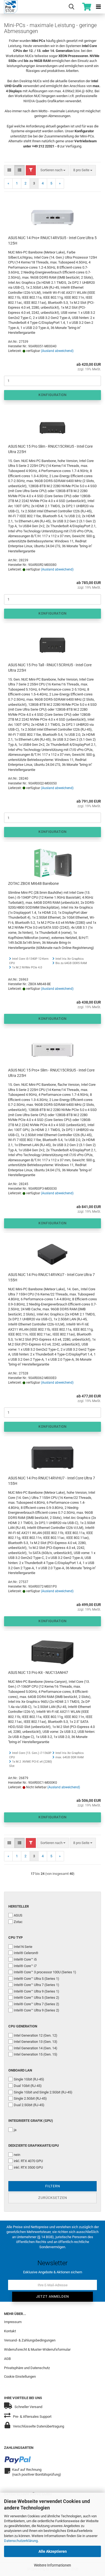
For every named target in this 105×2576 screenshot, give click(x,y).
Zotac (18, 1922)
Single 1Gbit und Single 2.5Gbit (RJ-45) (43, 2092)
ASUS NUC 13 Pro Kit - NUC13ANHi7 (38, 1673)
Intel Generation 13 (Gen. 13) (36, 2042)
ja (15, 2130)
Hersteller (19, 1906)
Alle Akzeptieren (53, 2551)
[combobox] (53, 170)
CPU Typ (15, 1937)
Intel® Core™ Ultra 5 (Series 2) (36, 1998)
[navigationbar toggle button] (98, 7)
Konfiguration (53, 395)
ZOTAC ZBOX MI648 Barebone (33, 883)
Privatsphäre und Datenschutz (27, 2368)
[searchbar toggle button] (71, 7)
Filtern (53, 2186)
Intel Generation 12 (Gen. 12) (36, 2035)
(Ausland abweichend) (57, 351)
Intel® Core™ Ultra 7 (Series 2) (36, 2004)
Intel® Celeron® (26, 1953)
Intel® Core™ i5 (25, 1959)
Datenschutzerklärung (21, 2541)
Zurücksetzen (53, 2198)
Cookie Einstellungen (20, 2377)
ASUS (18, 1915)
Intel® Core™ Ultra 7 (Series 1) (36, 1985)
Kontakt (10, 2331)
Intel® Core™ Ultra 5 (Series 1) (36, 1979)
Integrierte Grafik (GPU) (31, 2121)
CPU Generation (23, 2026)
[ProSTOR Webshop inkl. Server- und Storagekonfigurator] (9, 7)
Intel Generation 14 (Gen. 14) (36, 2048)
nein (17, 2155)
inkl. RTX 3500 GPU (28, 2167)
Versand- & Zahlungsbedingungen (30, 2340)
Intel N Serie (23, 1947)
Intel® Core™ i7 (25, 1966)
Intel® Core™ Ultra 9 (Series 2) (36, 2010)
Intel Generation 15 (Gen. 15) (36, 2054)
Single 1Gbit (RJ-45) (29, 2079)
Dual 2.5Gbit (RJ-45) (29, 2105)
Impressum (13, 2322)
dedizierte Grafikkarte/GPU (34, 2145)
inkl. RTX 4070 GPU (28, 2161)
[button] (9, 170)
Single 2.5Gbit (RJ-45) (30, 2098)
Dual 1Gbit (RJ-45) (28, 2086)
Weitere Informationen (52, 2565)
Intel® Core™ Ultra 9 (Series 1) (36, 1991)
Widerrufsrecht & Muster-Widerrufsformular (37, 2349)
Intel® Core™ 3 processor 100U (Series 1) (45, 1972)
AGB (7, 2359)
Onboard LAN (20, 2070)
